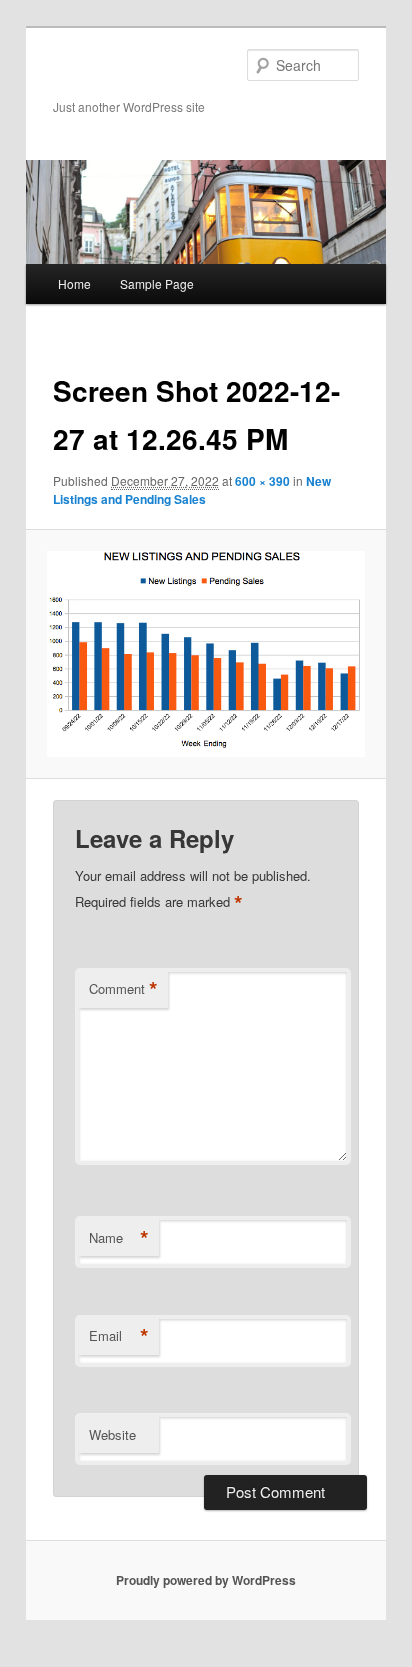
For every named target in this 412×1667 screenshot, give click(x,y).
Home (74, 283)
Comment (123, 989)
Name (119, 1238)
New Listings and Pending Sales (192, 490)
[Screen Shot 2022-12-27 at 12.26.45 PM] (205, 654)
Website (112, 1434)
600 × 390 (262, 481)
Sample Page (157, 283)
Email (119, 1336)
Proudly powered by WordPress (206, 1580)
